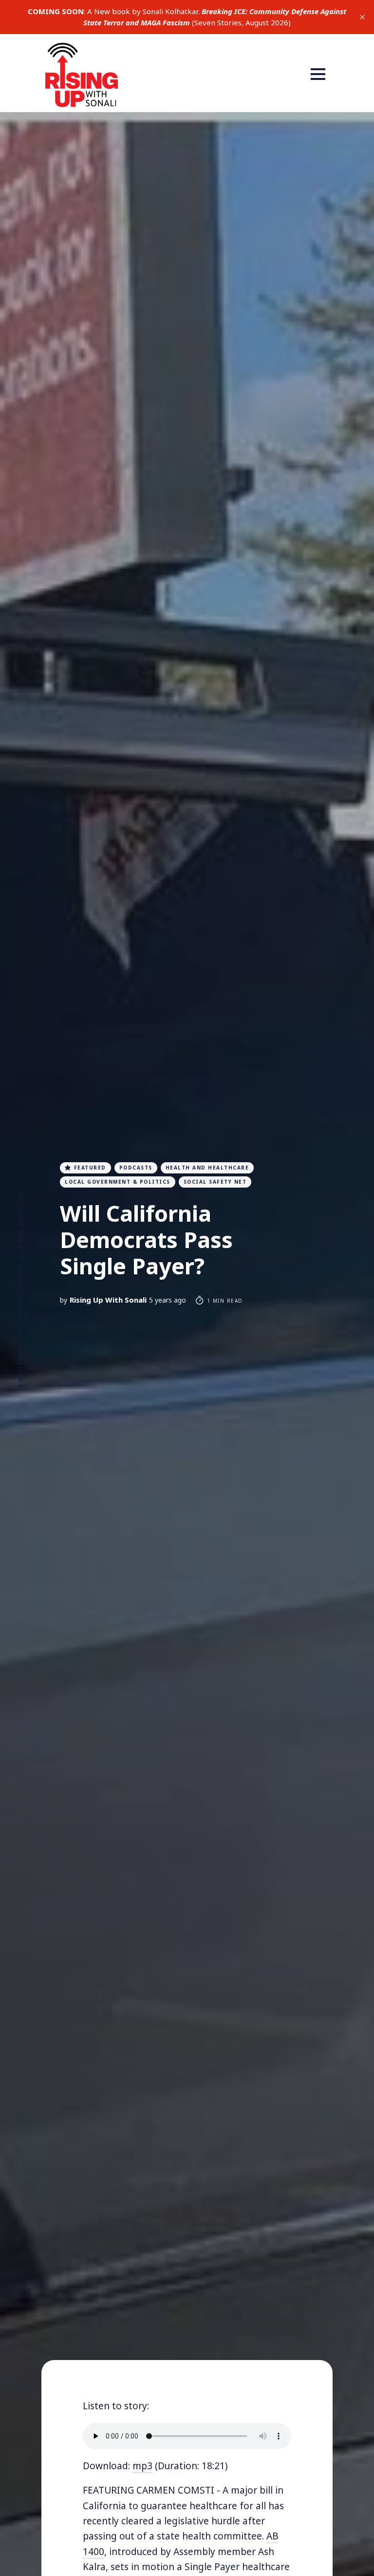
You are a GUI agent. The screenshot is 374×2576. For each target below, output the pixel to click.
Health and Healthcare (207, 1168)
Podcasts (136, 1168)
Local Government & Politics (118, 1182)
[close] (362, 17)
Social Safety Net (215, 1182)
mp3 (142, 2466)
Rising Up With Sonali (108, 1300)
